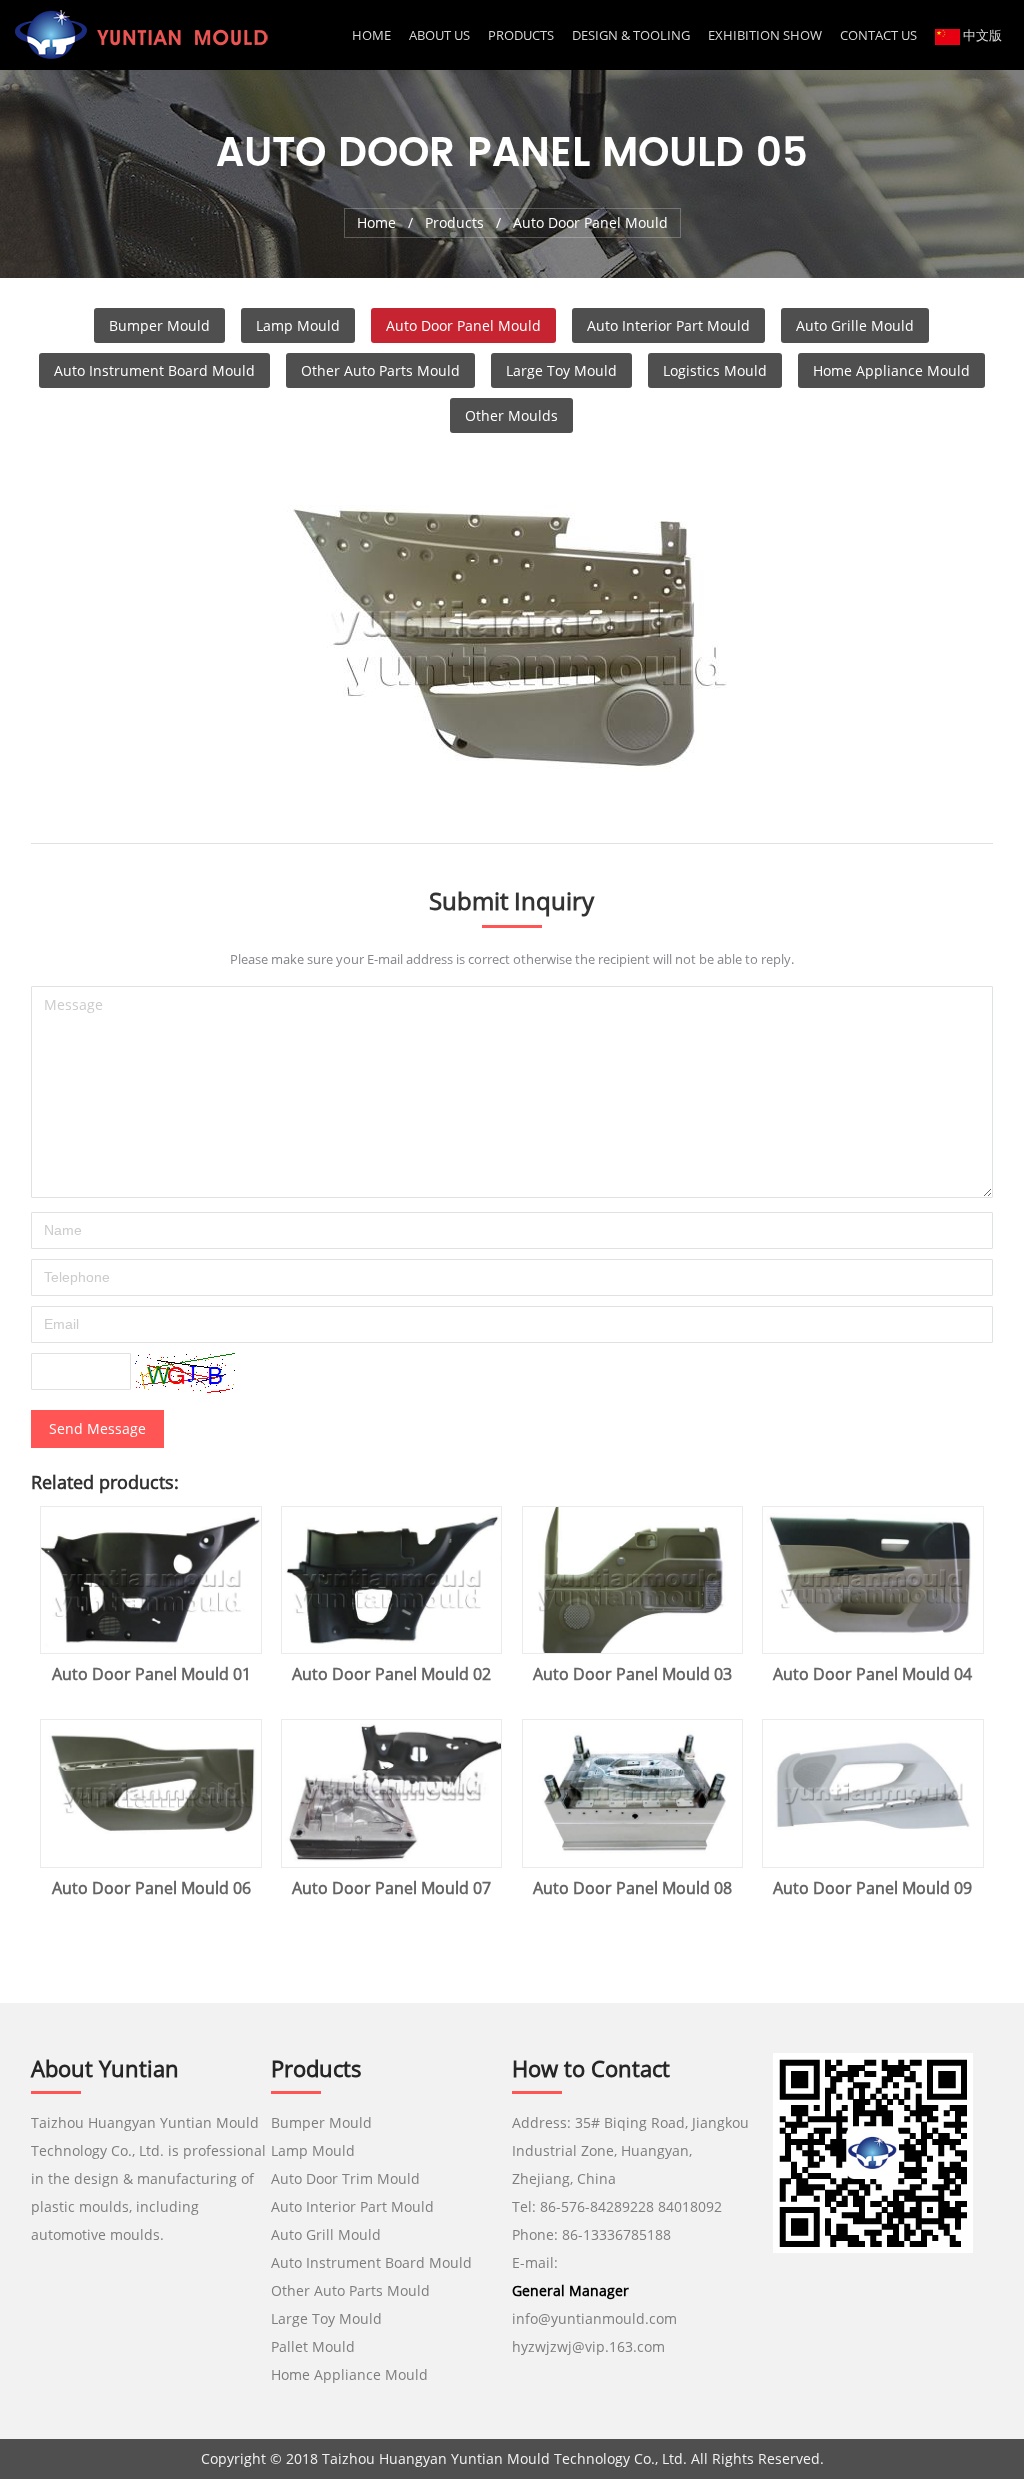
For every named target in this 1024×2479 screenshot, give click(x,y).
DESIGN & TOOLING (631, 35)
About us (439, 35)
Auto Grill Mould (326, 2234)
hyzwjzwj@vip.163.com (590, 2346)
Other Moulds (511, 415)
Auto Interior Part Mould (668, 325)
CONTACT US (878, 35)
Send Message (97, 1428)
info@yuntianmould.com (594, 2318)
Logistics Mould (715, 370)
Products (521, 35)
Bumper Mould (159, 325)
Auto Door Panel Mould (463, 325)
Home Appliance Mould (891, 370)
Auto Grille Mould (855, 325)
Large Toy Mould (561, 370)
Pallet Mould (313, 2346)
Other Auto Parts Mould (380, 370)
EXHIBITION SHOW (765, 35)
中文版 (981, 35)
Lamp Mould (298, 325)
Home (371, 35)
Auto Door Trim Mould (345, 2178)
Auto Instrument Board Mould (154, 370)
